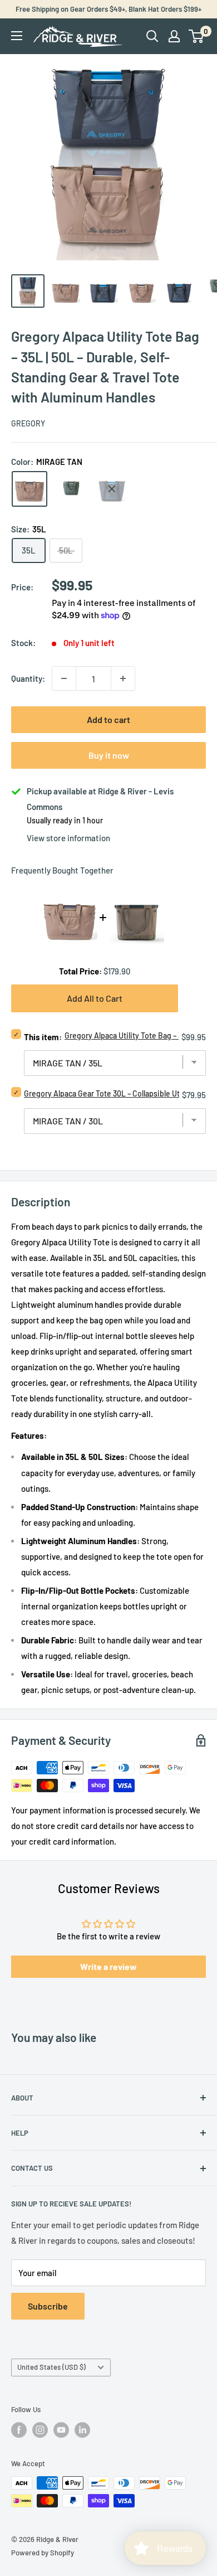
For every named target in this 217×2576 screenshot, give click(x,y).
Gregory (28, 423)
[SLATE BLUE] (112, 489)
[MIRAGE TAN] (29, 489)
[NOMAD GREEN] (71, 489)
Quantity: (28, 678)
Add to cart (108, 719)
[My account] (174, 36)
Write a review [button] (108, 1966)
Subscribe (48, 2306)
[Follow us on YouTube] (61, 2430)
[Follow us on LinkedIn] (82, 2430)
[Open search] (152, 36)
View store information (68, 838)
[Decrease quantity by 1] (64, 678)
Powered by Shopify (43, 2553)
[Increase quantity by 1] (123, 678)
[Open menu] (17, 36)
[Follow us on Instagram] (40, 2430)
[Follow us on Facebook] (19, 2430)
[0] (197, 36)
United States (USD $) (51, 2367)
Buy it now (109, 755)
